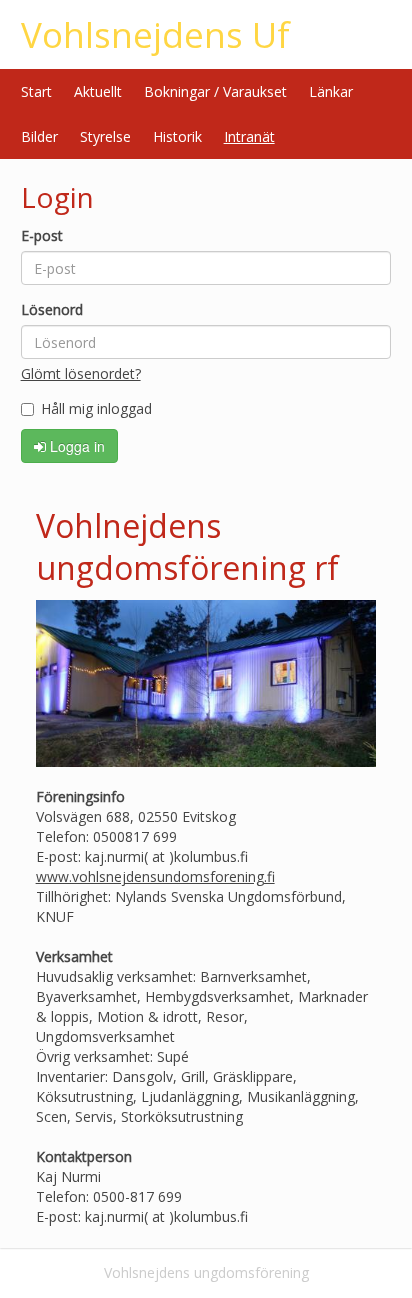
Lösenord (52, 309)
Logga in (75, 446)
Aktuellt (98, 91)
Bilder (39, 136)
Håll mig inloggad (96, 408)
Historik (177, 136)
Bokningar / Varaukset (215, 91)
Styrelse (105, 136)
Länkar (331, 91)
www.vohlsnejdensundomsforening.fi (155, 876)
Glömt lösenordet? (81, 373)
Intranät (249, 136)
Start (36, 91)
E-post (42, 235)
